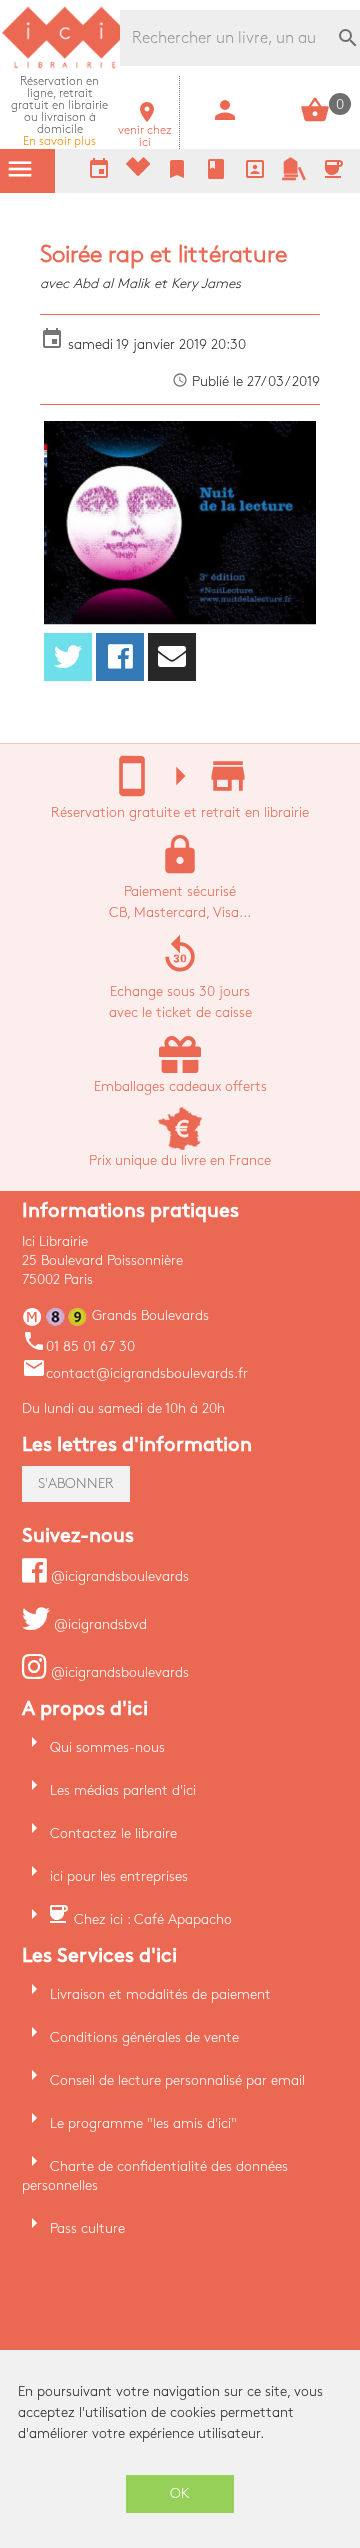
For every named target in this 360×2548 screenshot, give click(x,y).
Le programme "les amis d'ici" (143, 2123)
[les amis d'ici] (294, 176)
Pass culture (87, 2228)
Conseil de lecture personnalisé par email (177, 2080)
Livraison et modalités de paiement (160, 1994)
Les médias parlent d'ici (123, 1790)
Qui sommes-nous (107, 1747)
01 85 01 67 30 (78, 1346)
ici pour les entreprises (119, 1876)
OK (180, 2493)
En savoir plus (59, 111)
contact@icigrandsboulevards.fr (135, 1373)
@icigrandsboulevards (118, 1576)
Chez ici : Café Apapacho (153, 1919)
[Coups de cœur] (138, 171)
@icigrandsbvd (98, 1624)
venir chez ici (145, 130)
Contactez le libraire (113, 1833)
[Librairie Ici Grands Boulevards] (65, 65)
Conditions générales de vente (144, 2037)
